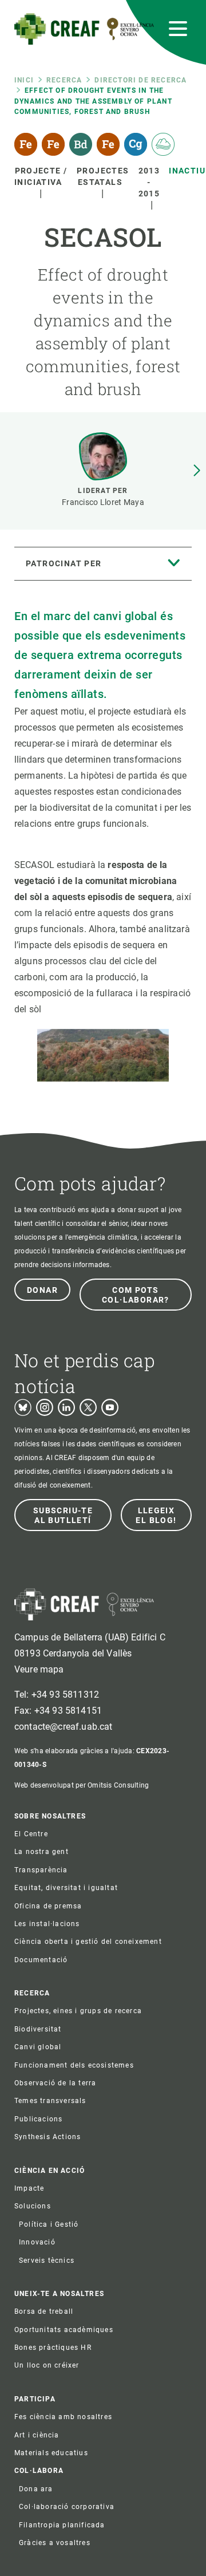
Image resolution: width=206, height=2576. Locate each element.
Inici (24, 80)
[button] (197, 471)
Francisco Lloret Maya (103, 502)
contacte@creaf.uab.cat (64, 1727)
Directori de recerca (140, 80)
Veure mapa (39, 1669)
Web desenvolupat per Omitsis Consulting (82, 1785)
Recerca (64, 80)
